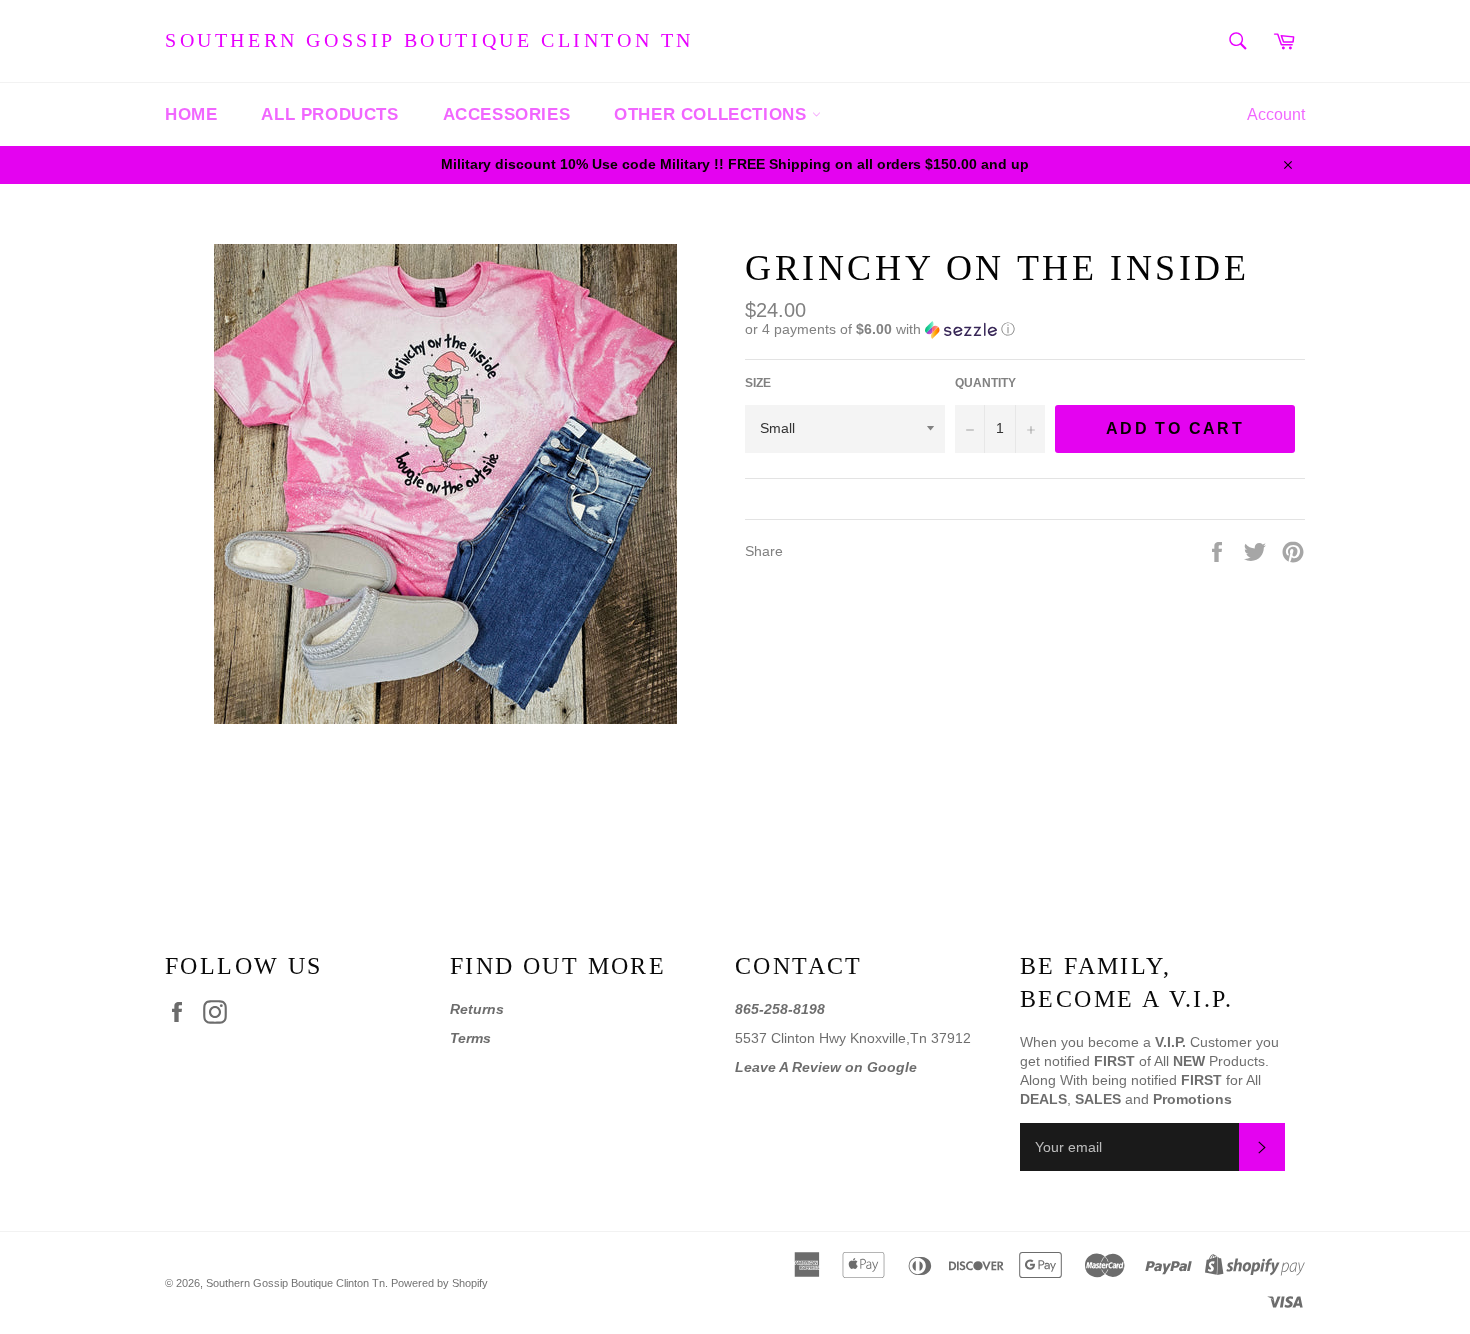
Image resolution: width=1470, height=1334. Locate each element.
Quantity (985, 383)
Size (758, 383)
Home (191, 114)
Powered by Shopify (439, 1283)
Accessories (507, 114)
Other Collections (713, 114)
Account (1276, 114)
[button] (1025, 329)
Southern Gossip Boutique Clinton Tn (429, 40)
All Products (329, 114)
